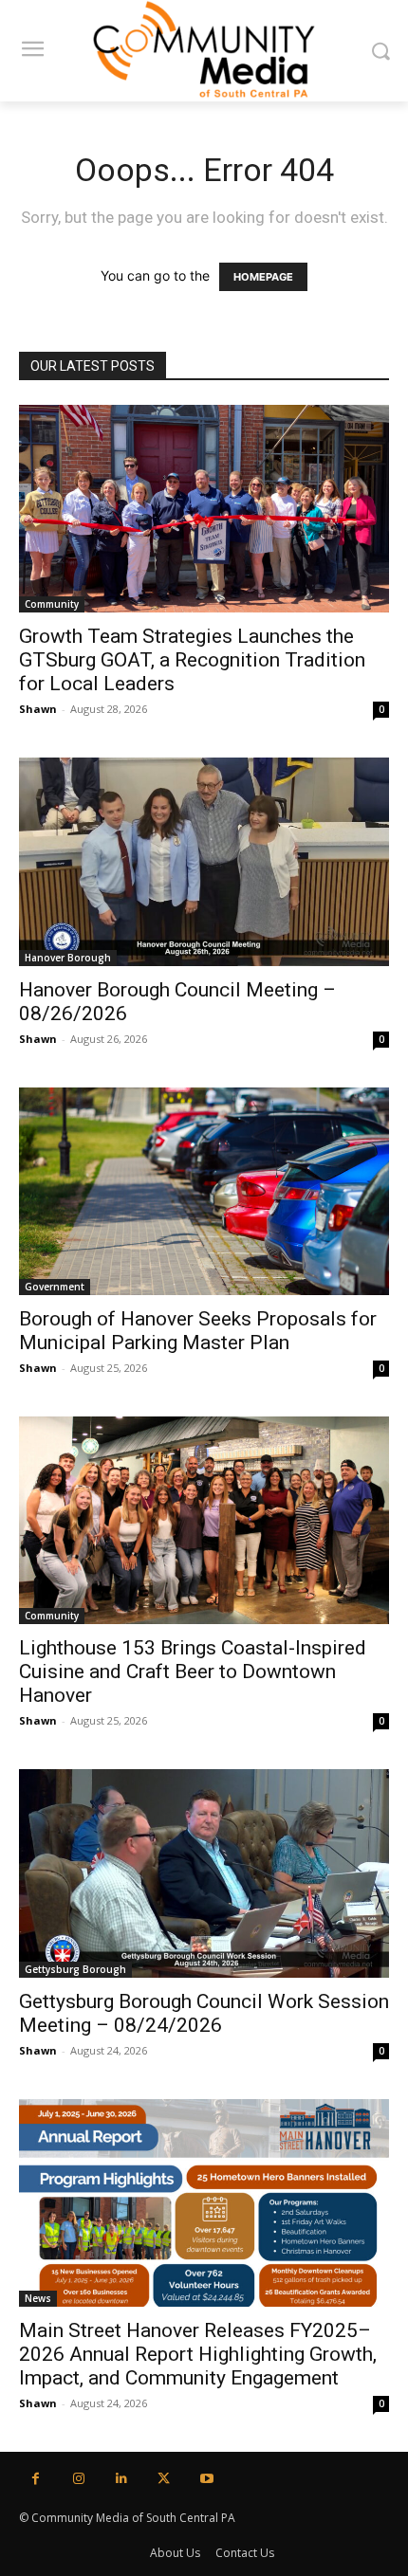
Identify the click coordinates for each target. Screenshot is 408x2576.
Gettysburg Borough (75, 1969)
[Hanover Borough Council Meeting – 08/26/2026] (204, 861)
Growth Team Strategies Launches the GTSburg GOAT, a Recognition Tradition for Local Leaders (192, 660)
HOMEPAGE (263, 277)
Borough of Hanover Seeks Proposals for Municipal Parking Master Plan (198, 1331)
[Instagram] (78, 2479)
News (38, 2298)
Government (55, 1287)
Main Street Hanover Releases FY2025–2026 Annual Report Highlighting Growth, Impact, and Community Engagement (198, 2354)
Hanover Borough (68, 958)
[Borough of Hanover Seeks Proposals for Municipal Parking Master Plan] (204, 1191)
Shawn (38, 709)
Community (52, 604)
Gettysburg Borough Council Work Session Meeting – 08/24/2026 (204, 2013)
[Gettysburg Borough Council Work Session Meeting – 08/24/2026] (204, 1873)
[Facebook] (36, 2479)
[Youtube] (206, 2479)
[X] (164, 2479)
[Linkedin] (121, 2479)
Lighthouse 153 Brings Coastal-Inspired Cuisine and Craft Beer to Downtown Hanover (193, 1672)
